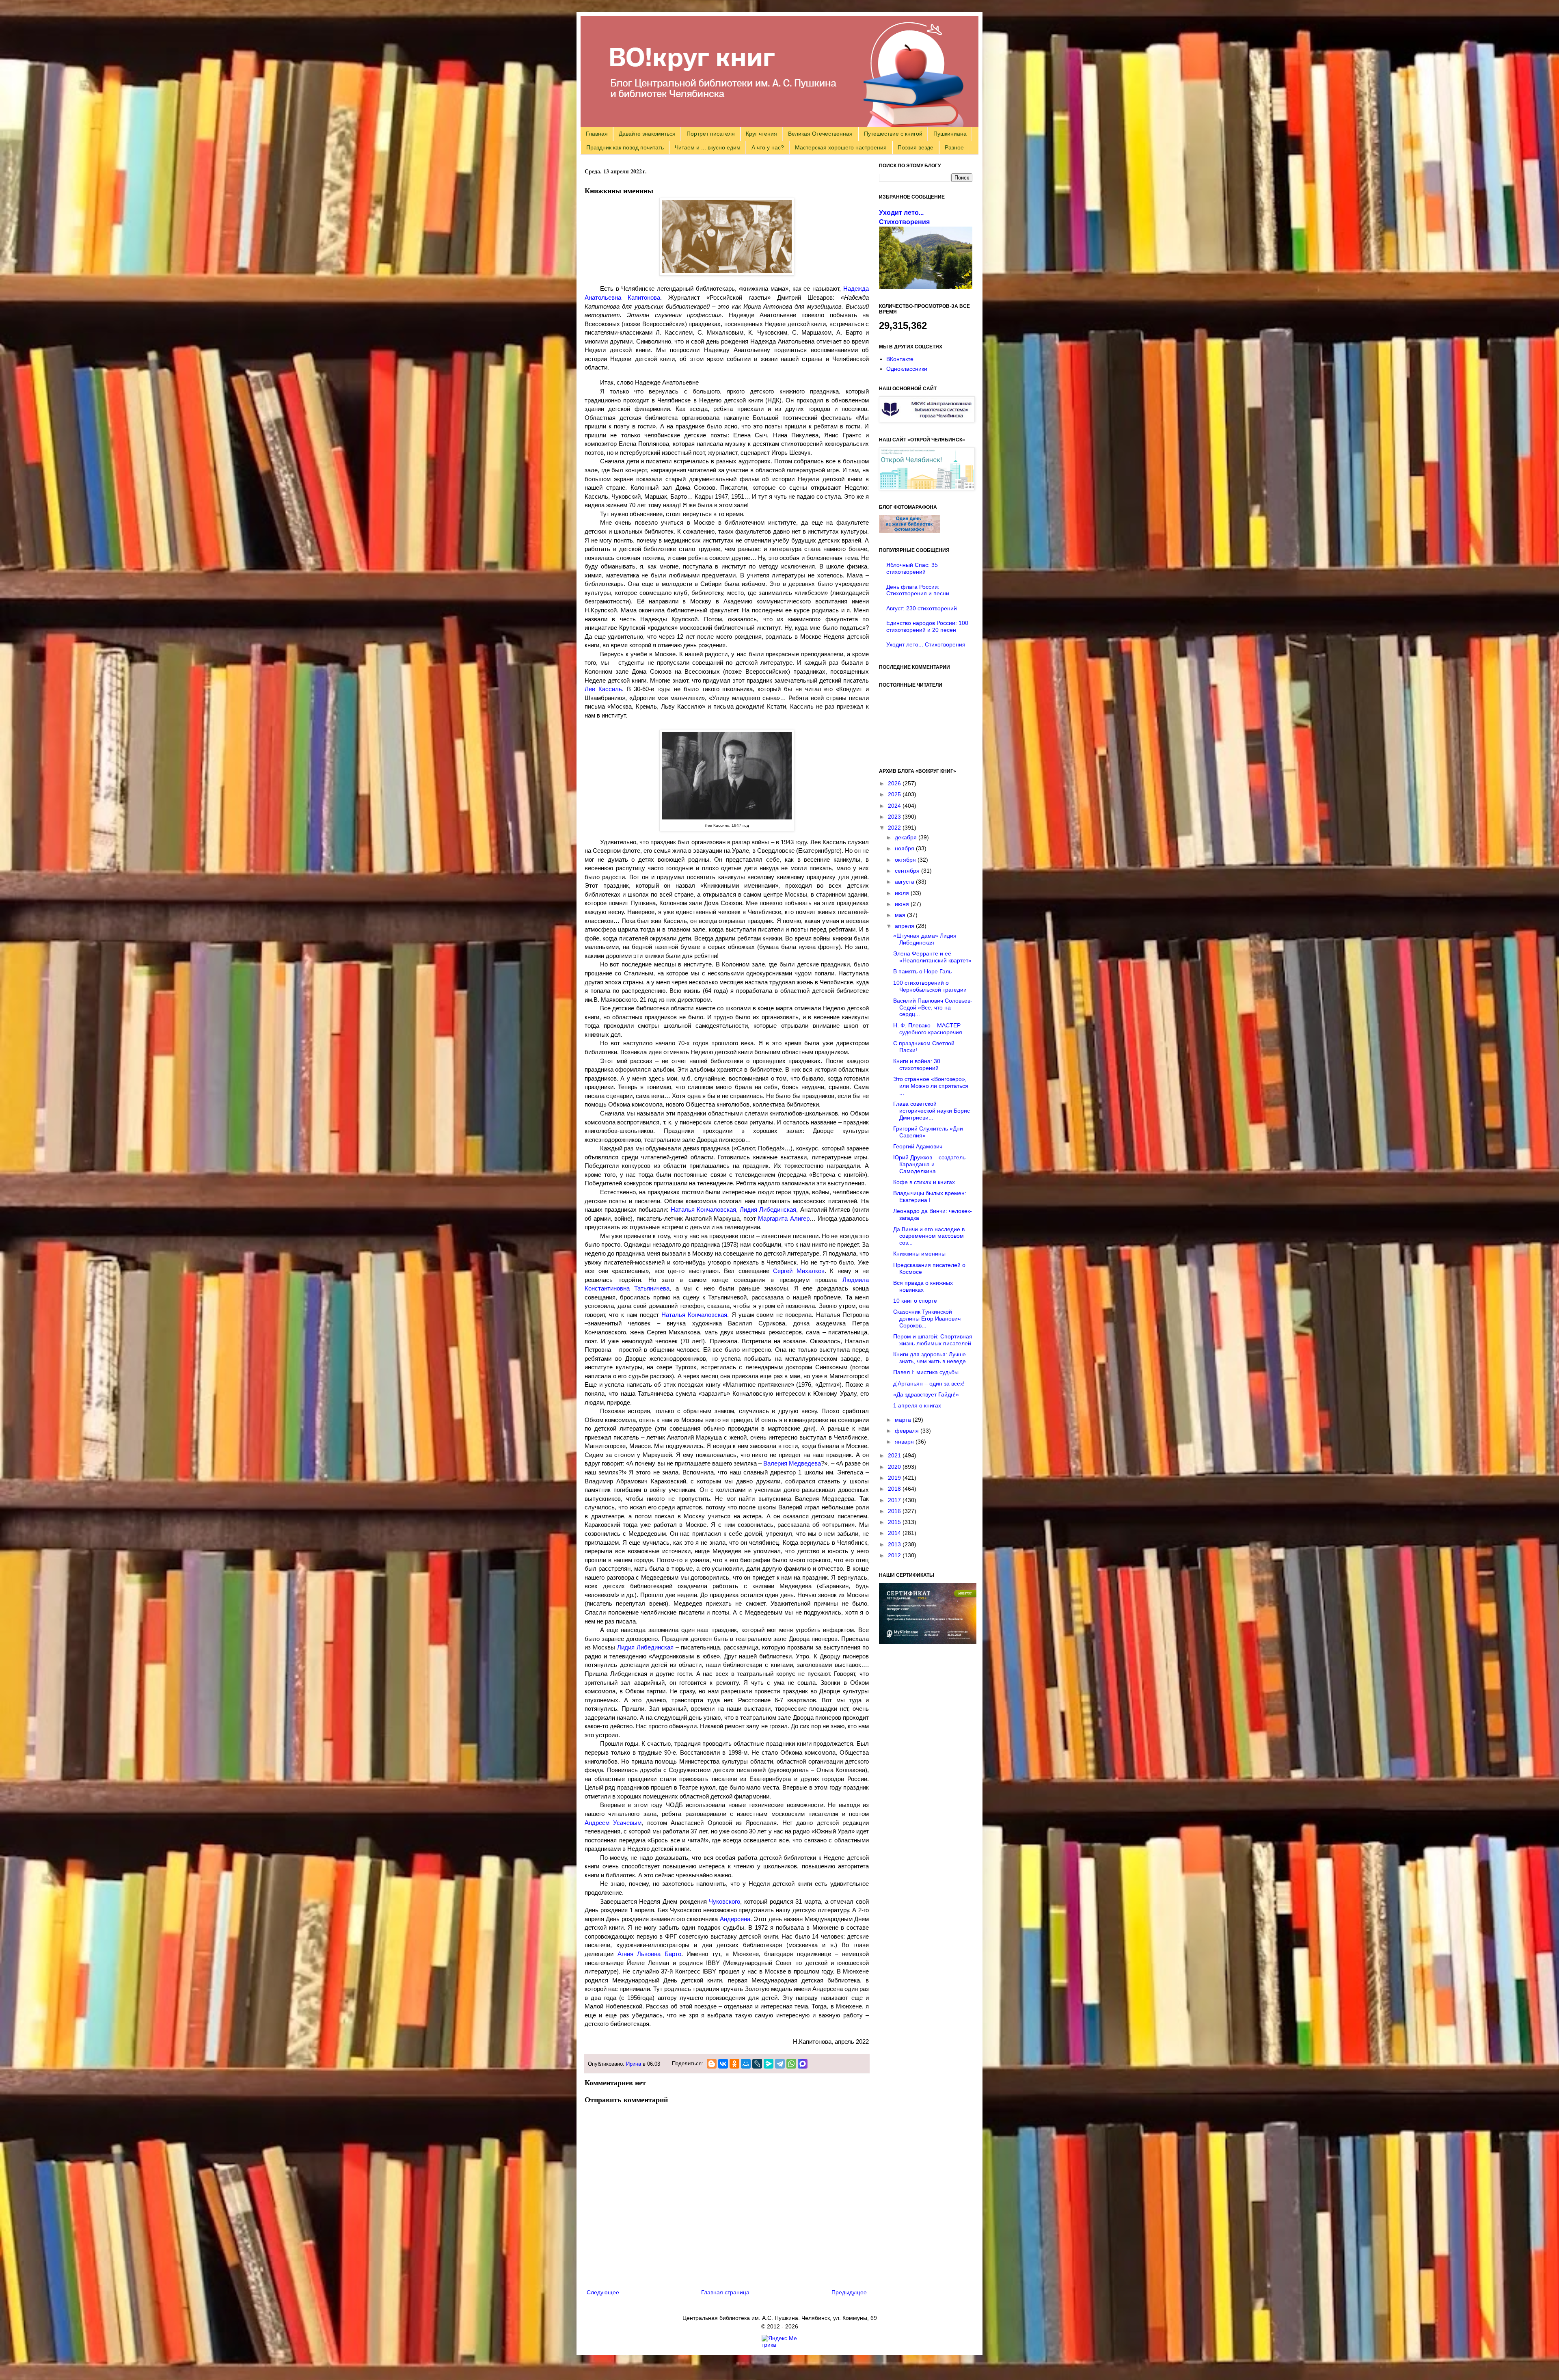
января (905, 1442)
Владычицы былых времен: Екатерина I (930, 1196)
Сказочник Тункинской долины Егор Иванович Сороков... (927, 1319)
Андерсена (735, 1919)
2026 (895, 783)
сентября (908, 871)
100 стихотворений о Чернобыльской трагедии (930, 986)
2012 (895, 1555)
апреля (905, 926)
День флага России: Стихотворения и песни (918, 590)
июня (903, 904)
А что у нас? (768, 147)
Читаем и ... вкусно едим (708, 147)
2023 (895, 817)
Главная (597, 134)
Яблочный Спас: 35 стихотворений (912, 568)
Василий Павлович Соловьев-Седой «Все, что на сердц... (933, 1007)
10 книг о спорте (915, 1301)
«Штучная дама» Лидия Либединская (925, 939)
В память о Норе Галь (922, 971)
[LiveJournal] (757, 2064)
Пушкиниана (950, 134)
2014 (895, 1533)
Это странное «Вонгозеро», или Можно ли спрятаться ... (931, 1086)
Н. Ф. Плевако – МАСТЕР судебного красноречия (928, 1029)
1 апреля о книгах (917, 1405)
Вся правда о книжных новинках (923, 1286)
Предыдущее (849, 2292)
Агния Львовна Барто (649, 1954)
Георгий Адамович (918, 1146)
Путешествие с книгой (893, 134)
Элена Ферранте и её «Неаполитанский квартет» (932, 957)
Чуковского (724, 1901)
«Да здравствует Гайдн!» (926, 1394)
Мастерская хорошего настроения (841, 147)
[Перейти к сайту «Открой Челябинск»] (927, 488)
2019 (895, 1478)
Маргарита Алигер (784, 1218)
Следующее (603, 2292)
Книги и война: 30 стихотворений (917, 1065)
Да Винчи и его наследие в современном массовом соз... (929, 1236)
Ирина (634, 2064)
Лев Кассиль (603, 689)
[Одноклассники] (734, 2064)
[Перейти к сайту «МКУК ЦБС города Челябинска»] (927, 420)
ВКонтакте (900, 359)
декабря (907, 837)
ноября (905, 848)
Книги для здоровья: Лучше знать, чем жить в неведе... (932, 1358)
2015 (895, 1522)
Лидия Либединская (768, 1209)
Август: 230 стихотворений (922, 608)
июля (903, 893)
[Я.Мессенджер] (769, 2064)
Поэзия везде (916, 147)
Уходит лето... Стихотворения (926, 644)
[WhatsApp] (791, 2064)
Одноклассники (907, 369)
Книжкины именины (919, 1254)
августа (905, 882)
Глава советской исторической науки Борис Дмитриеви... (932, 1111)
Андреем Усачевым (613, 1823)
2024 (895, 806)
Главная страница (725, 2292)
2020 (895, 1467)
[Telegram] (780, 2064)
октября (906, 860)
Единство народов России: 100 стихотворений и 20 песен (927, 626)
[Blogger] (712, 2064)
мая (901, 915)
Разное (954, 147)
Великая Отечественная (820, 134)
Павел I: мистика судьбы (926, 1372)
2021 (895, 1455)
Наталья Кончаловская (703, 1209)
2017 (895, 1500)
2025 (895, 794)
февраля (908, 1431)
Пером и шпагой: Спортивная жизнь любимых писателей (933, 1340)
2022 (895, 828)
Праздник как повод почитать (625, 147)
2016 (895, 1511)
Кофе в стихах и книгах (924, 1182)
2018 (895, 1489)
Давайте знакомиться (647, 134)
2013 (895, 1544)
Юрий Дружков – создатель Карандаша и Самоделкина (929, 1164)
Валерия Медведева (792, 1463)
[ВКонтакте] (723, 2064)
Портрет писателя (711, 134)
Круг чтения (761, 134)
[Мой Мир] (746, 2064)
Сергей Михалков (799, 1271)
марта (904, 1420)
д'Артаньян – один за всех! (929, 1383)
